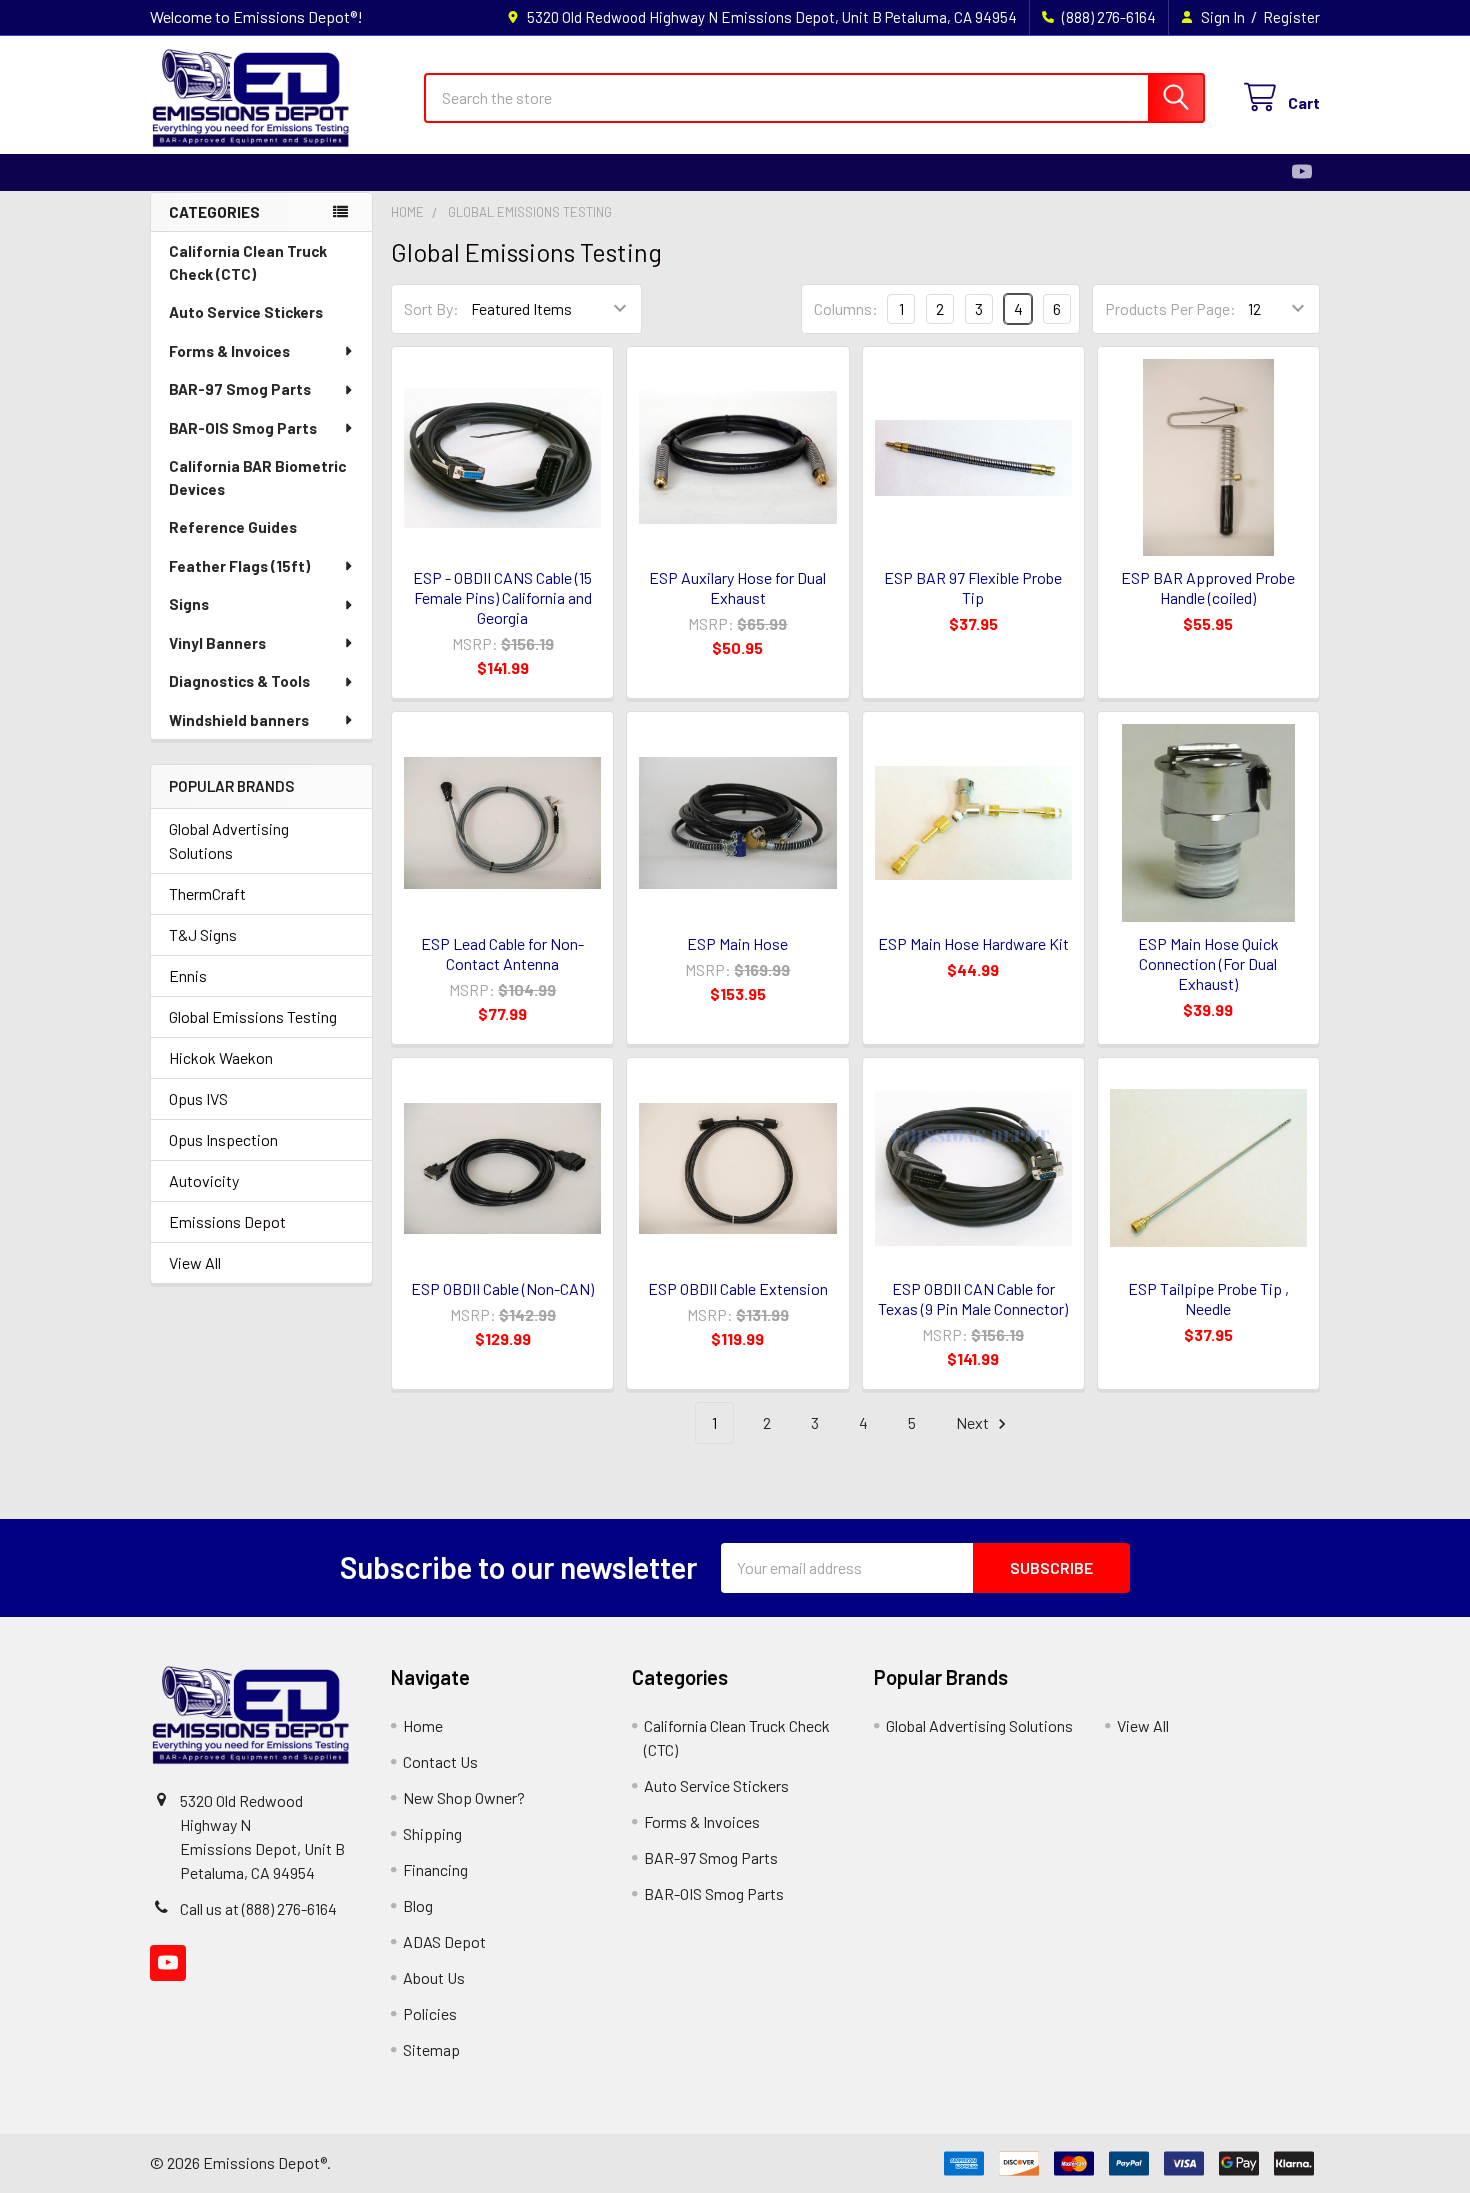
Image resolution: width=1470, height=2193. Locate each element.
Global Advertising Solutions (229, 840)
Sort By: (431, 308)
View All (195, 1262)
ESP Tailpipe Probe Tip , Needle (1208, 1298)
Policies (430, 2013)
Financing (435, 1869)
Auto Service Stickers (246, 312)
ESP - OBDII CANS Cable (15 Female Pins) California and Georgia (502, 597)
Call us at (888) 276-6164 (258, 1908)
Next (974, 1422)
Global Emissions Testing (253, 1016)
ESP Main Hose (737, 943)
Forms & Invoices (229, 351)
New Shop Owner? (464, 1797)
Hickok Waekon (221, 1057)
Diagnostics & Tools (239, 681)
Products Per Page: (1170, 308)
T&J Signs (203, 934)
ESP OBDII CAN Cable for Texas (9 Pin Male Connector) (973, 1298)
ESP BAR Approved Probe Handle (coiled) (1208, 587)
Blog (418, 1905)
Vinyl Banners (217, 643)
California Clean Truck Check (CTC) (248, 262)
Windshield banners (239, 720)
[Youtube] (1302, 172)
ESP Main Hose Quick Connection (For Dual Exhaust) (1208, 963)
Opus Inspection (223, 1139)
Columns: (846, 308)
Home (423, 1725)
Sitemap (431, 2049)
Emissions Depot (227, 1221)
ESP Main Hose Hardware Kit (973, 943)
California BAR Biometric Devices (257, 477)
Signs (189, 604)
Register (1291, 17)
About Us (434, 1977)
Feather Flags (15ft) (239, 566)
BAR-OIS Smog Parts (243, 428)
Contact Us (440, 1761)
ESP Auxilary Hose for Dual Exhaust (737, 587)
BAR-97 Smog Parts (240, 389)
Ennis (188, 975)
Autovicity (204, 1180)
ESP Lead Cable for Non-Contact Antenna (502, 953)
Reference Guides (233, 527)
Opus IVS (198, 1098)
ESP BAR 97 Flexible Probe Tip (973, 587)
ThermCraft (207, 893)
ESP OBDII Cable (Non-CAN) (502, 1288)
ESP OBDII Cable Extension (738, 1288)
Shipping (432, 1833)
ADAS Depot (444, 1941)
